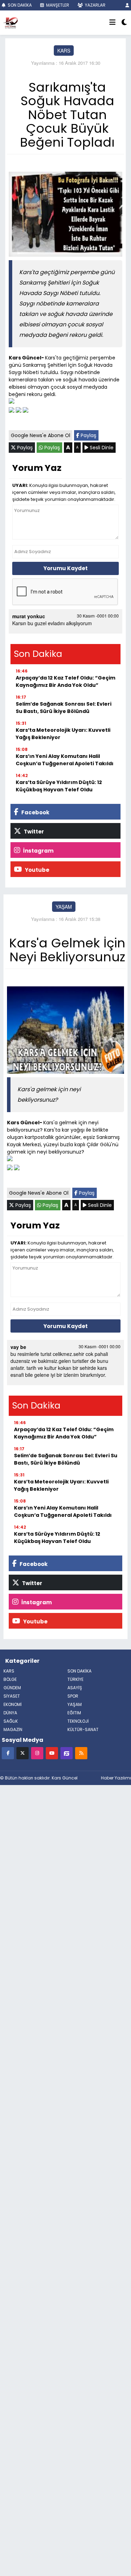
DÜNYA (10, 1713)
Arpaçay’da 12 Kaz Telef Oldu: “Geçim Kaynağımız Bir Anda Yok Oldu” (65, 681)
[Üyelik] (127, 5)
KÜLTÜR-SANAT (83, 1729)
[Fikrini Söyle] (67, 1753)
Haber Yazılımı (116, 1778)
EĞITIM (74, 1713)
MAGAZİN (13, 1729)
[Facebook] (8, 1753)
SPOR (73, 1696)
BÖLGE (10, 1679)
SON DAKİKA (19, 5)
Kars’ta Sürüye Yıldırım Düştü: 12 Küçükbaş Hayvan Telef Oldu (59, 786)
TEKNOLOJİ (78, 1721)
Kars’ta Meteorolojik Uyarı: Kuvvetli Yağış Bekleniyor (63, 734)
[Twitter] (23, 1753)
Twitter (33, 832)
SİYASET (12, 1696)
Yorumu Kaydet (65, 568)
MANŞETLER (57, 5)
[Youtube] (52, 1753)
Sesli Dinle (101, 448)
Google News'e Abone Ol (41, 435)
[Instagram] (37, 1753)
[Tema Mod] (124, 23)
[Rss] (81, 1753)
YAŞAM (64, 907)
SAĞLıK (11, 1721)
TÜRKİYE (75, 1679)
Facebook (35, 812)
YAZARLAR (95, 5)
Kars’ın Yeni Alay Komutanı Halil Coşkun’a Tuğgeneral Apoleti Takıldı (65, 760)
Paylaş (88, 435)
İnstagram (38, 851)
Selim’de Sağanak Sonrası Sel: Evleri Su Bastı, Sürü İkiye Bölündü (64, 708)
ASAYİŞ (75, 1688)
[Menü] (112, 23)
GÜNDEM (12, 1688)
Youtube (37, 870)
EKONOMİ (13, 1704)
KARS (64, 51)
